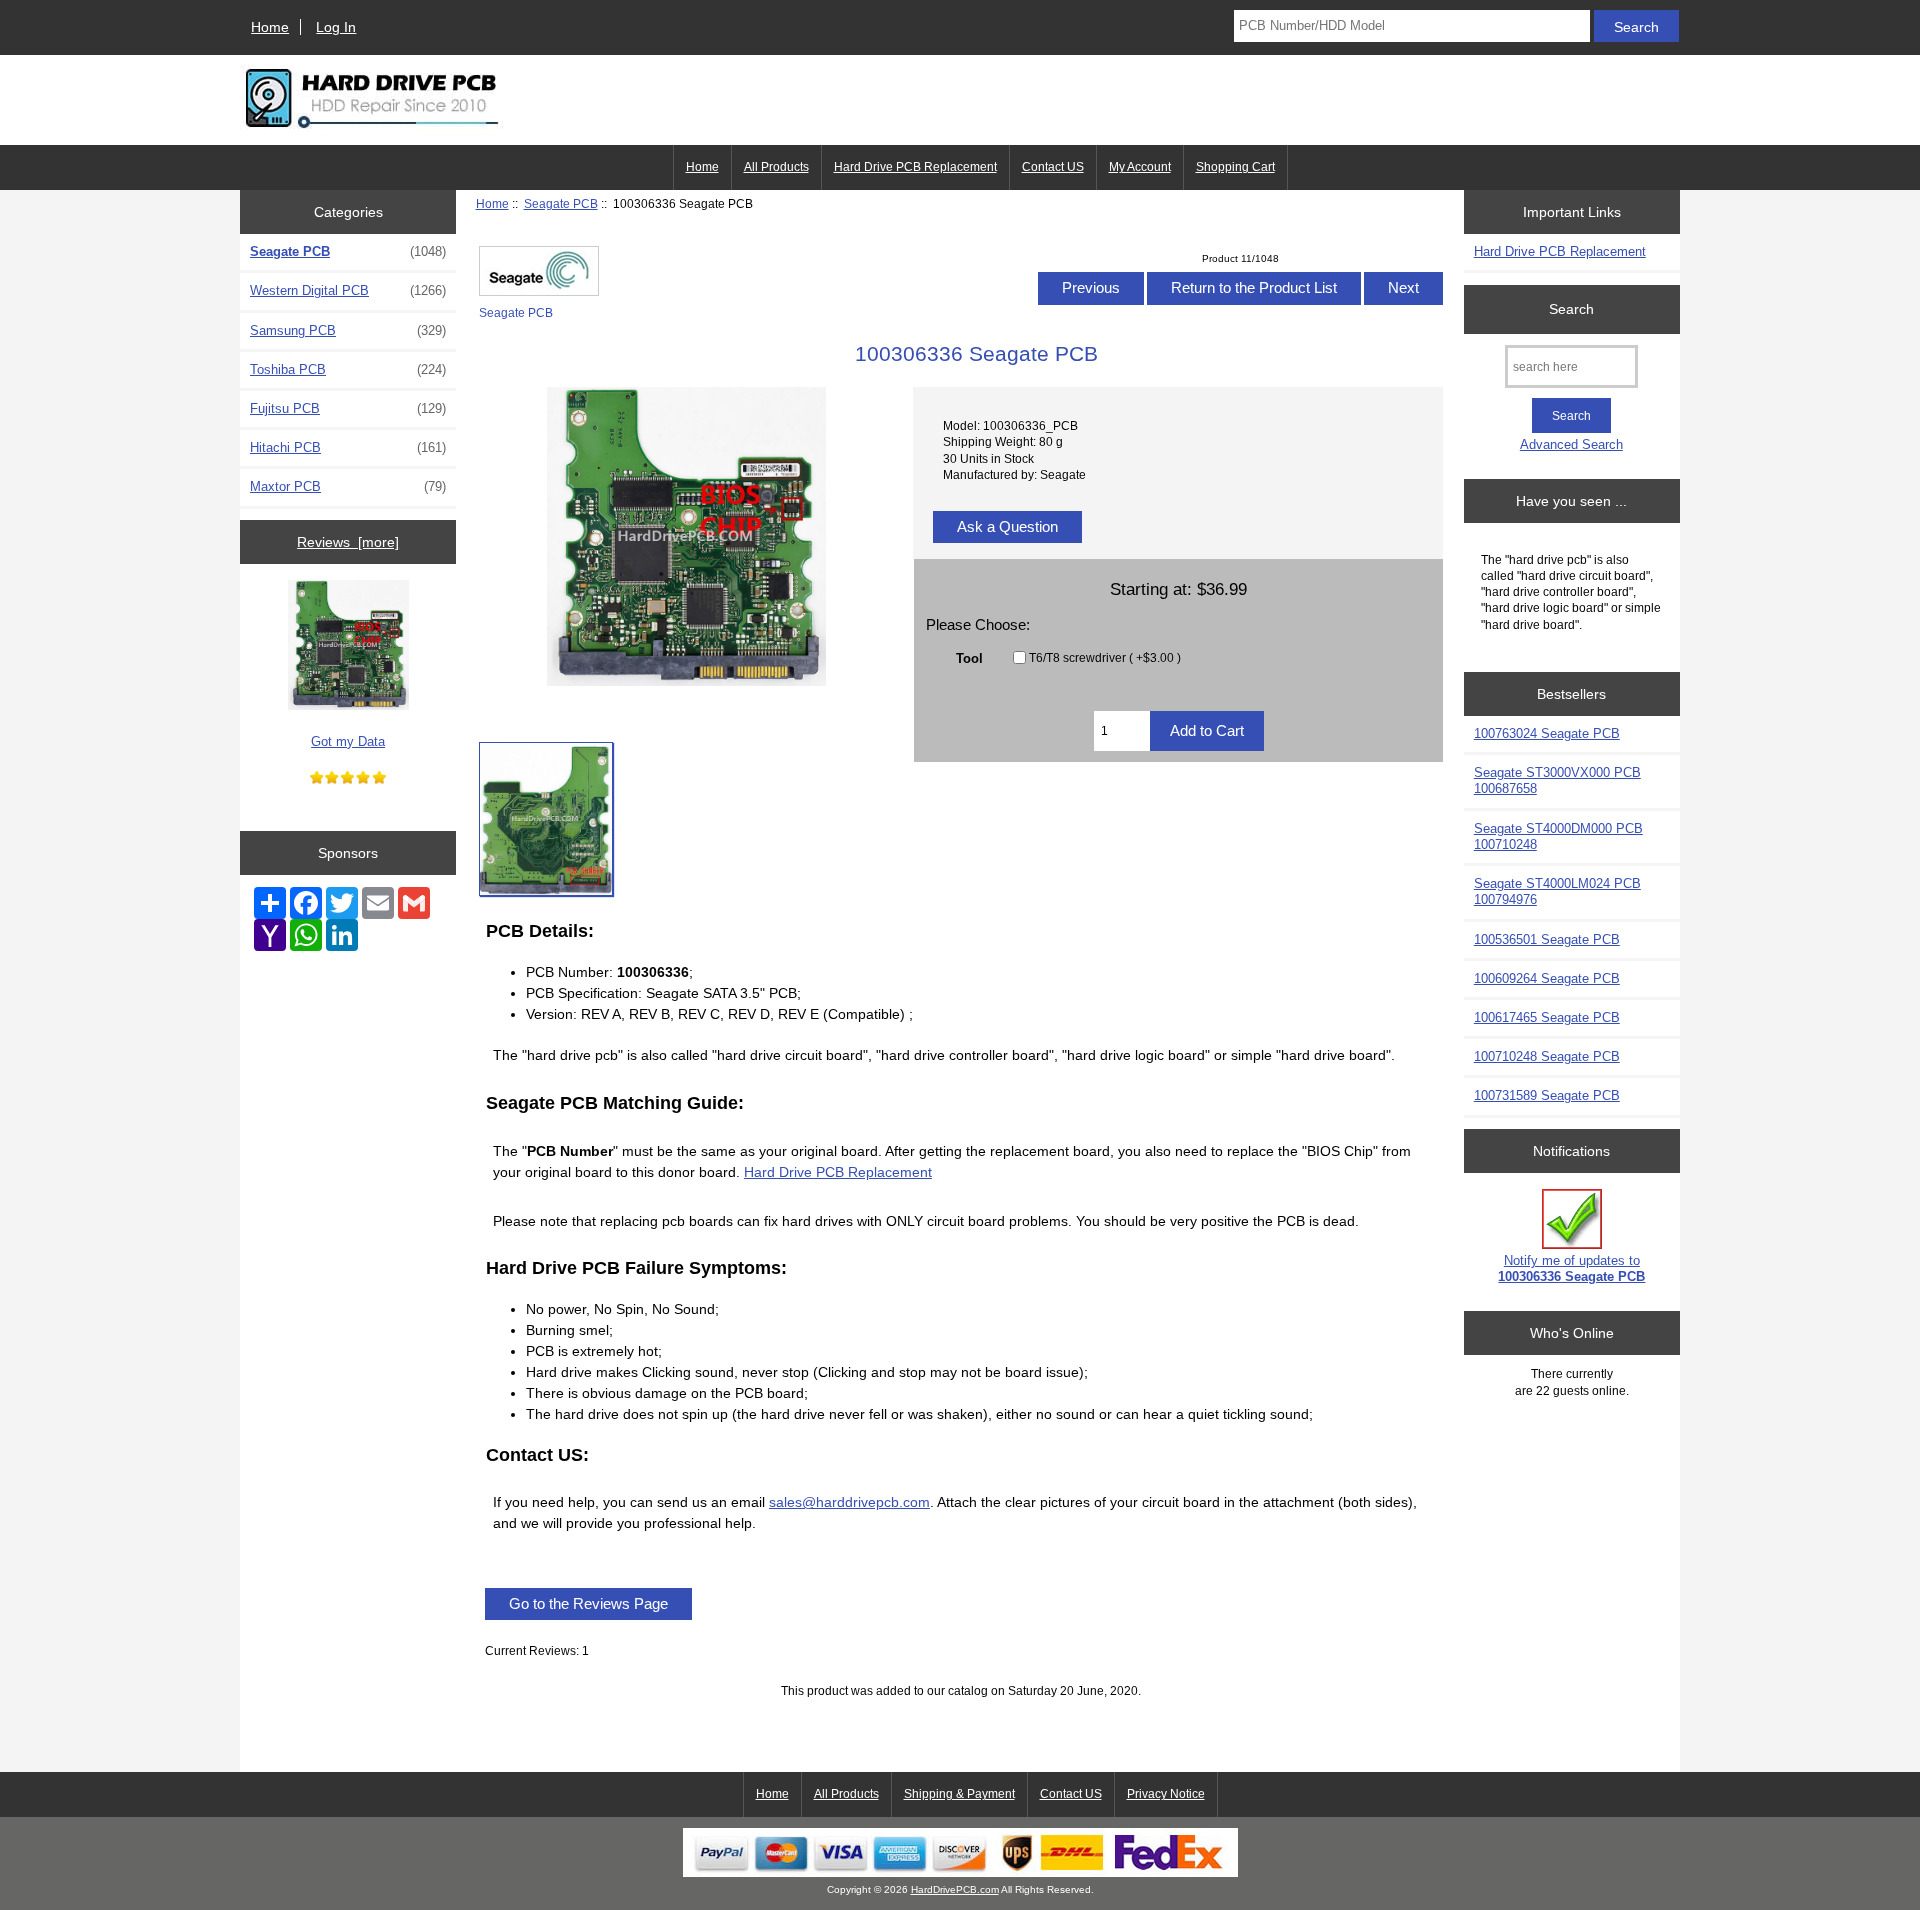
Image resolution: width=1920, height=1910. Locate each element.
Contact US (1053, 167)
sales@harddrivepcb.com (849, 1502)
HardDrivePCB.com (955, 1889)
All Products (776, 167)
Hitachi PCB (348, 447)
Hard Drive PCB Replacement (915, 167)
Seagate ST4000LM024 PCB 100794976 (1557, 891)
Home (270, 27)
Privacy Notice (1166, 1794)
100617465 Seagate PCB (1547, 1017)
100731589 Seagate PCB (1547, 1095)
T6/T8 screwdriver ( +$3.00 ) (1105, 657)
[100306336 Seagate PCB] (546, 819)
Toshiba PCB (348, 369)
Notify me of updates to (1571, 1268)
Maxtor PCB (348, 486)
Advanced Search (1571, 444)
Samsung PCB (348, 330)
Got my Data (348, 741)
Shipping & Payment (959, 1794)
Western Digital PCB (348, 290)
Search (1571, 309)
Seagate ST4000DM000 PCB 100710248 (1558, 836)
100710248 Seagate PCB (1547, 1056)
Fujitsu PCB (348, 408)
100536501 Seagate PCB (1547, 939)
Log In (336, 27)
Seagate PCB (561, 203)
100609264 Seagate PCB (1547, 978)
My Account (1140, 167)
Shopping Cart (1235, 167)
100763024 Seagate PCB (1547, 733)
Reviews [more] (348, 542)
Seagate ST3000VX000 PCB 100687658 (1557, 780)
